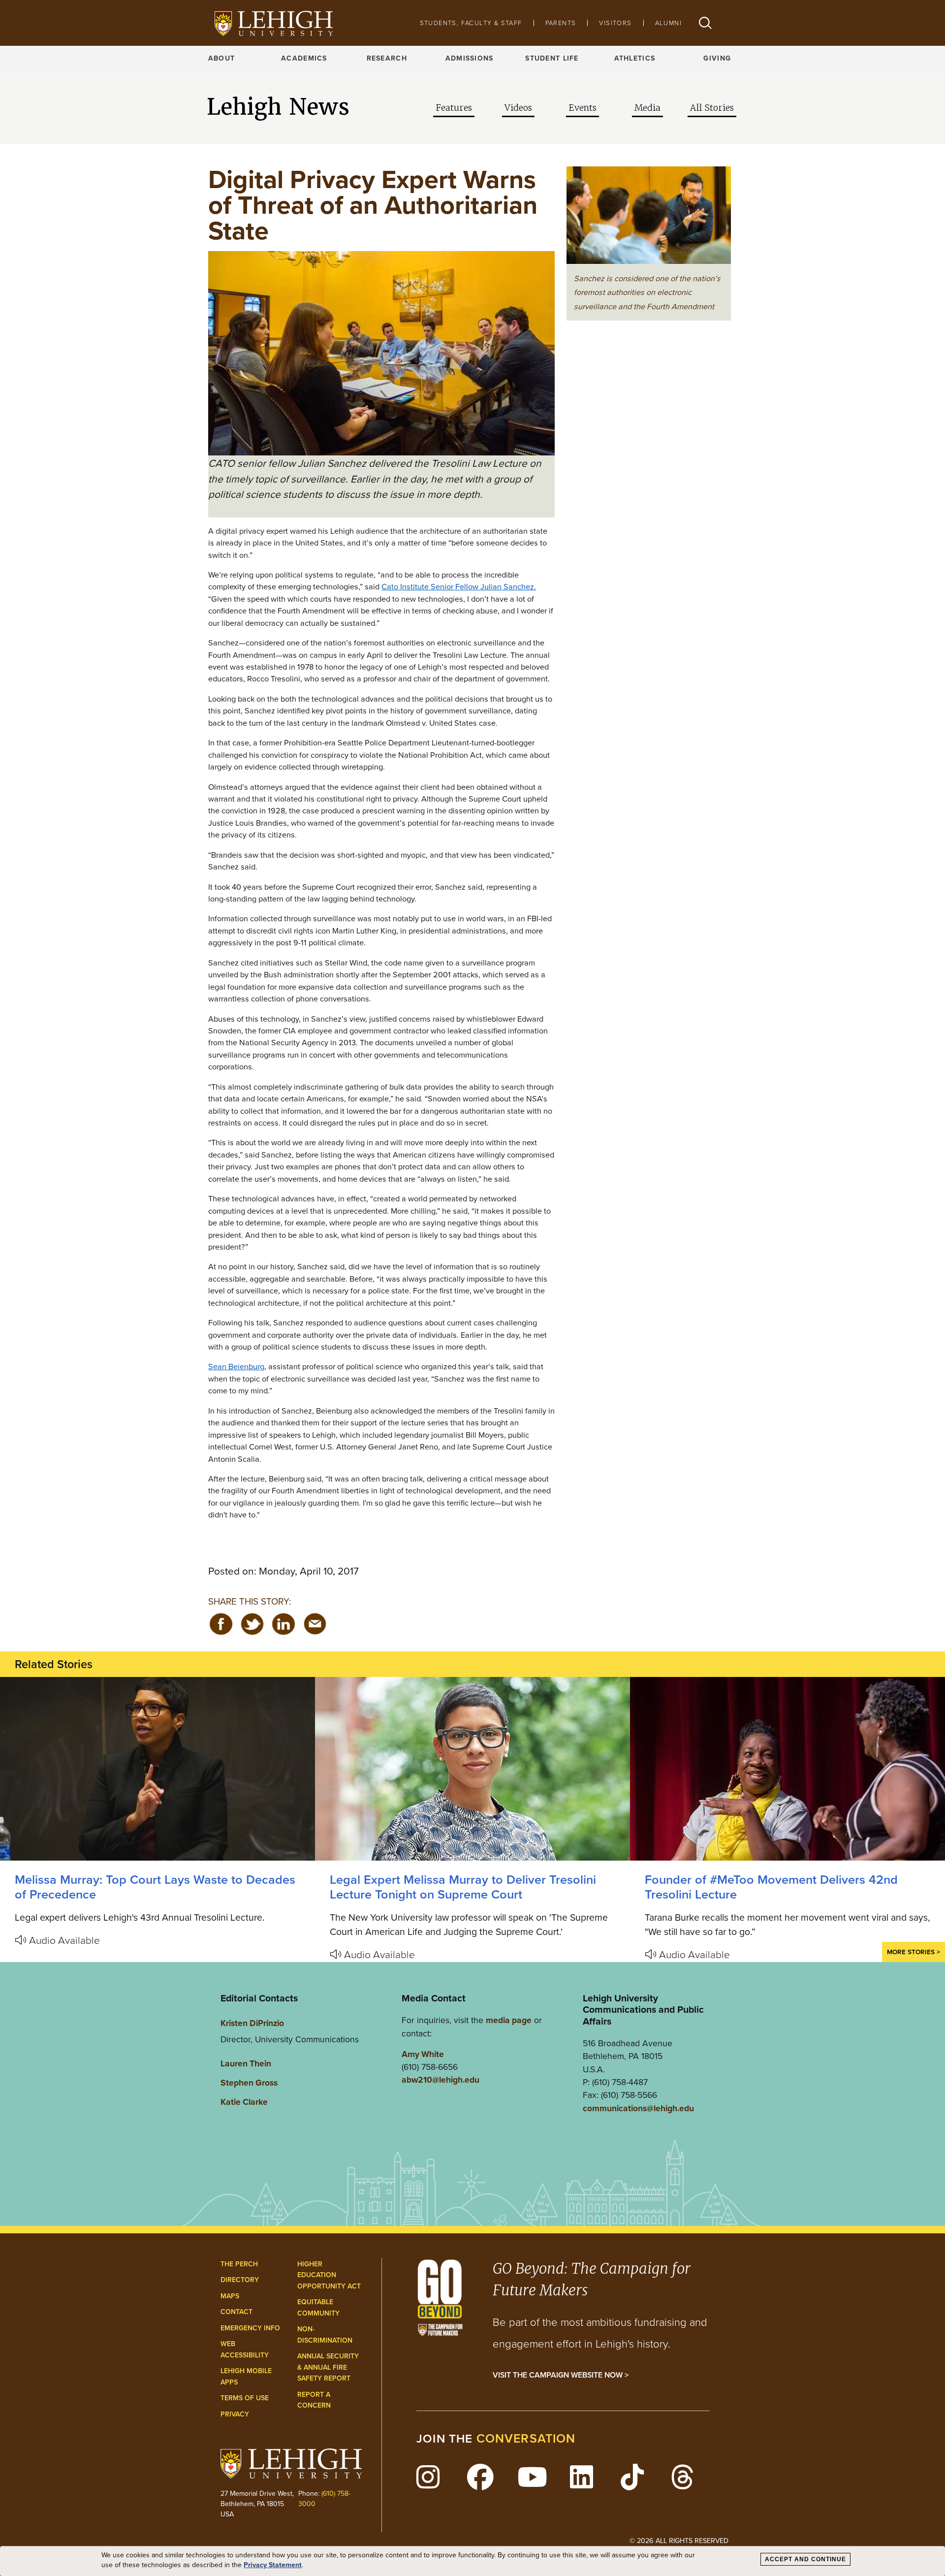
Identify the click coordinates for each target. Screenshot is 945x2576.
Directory (240, 2280)
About (221, 58)
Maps (230, 2296)
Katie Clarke (244, 2102)
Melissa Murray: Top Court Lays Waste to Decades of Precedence (155, 1887)
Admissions (470, 58)
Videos (518, 108)
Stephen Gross (249, 2082)
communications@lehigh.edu (638, 2108)
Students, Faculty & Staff (471, 23)
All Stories (712, 108)
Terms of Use (245, 2398)
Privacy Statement (273, 2565)
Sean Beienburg (236, 1366)
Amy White (423, 2054)
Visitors (615, 23)
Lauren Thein (246, 2063)
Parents (561, 23)
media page (509, 2020)
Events (583, 108)
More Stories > (913, 1952)
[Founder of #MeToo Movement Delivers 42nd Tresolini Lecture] (787, 1769)
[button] (705, 23)
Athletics (635, 58)
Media (647, 108)
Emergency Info (250, 2328)
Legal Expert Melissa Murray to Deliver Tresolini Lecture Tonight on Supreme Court (463, 1887)
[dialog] (472, 2561)
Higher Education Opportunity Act (329, 2275)
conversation (526, 2438)
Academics (304, 58)
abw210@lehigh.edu (441, 2079)
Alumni (668, 23)
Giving (717, 58)
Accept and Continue (805, 2559)
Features (454, 108)
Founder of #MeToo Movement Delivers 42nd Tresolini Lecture (771, 1887)
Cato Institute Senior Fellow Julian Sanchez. (459, 586)
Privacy (235, 2414)
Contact (236, 2312)
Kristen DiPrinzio (252, 2023)
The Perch (239, 2264)
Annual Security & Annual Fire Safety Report (328, 2367)
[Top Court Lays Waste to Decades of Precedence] (157, 1769)
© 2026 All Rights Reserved (679, 2540)
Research (387, 58)
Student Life (552, 58)
